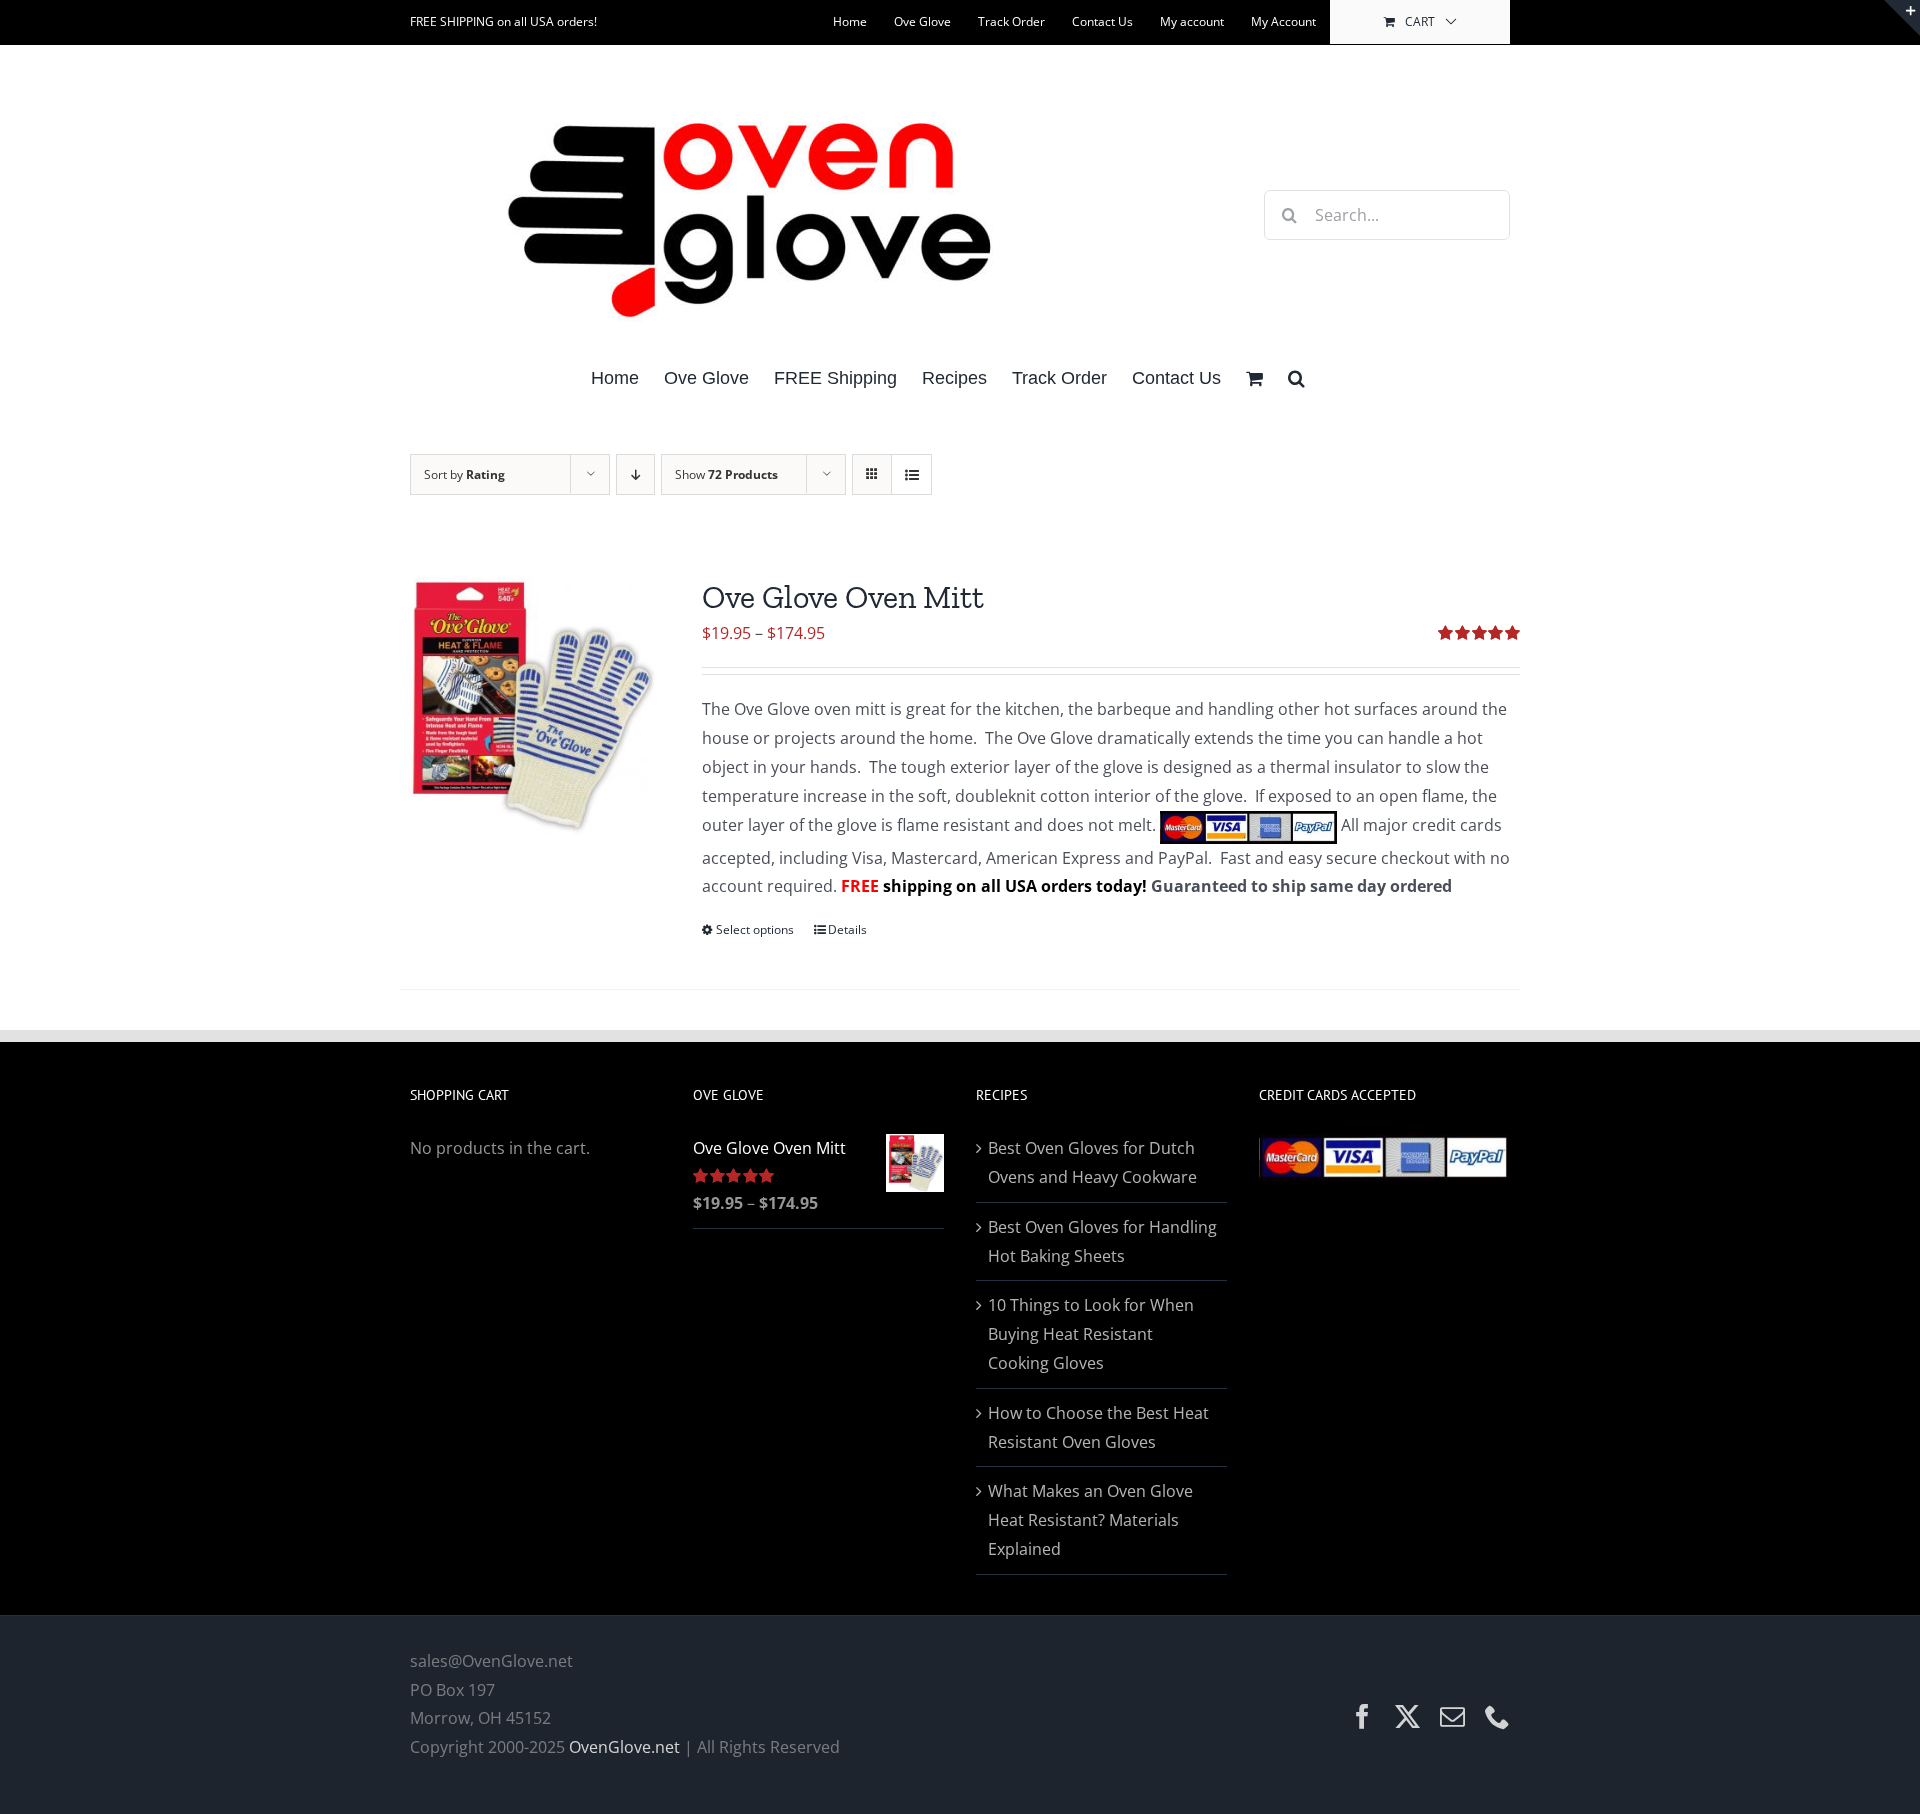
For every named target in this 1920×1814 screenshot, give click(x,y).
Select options (755, 929)
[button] (1296, 376)
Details (847, 929)
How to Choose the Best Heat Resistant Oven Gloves (1098, 1427)
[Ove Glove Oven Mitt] (529, 706)
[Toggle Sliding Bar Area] (1902, 18)
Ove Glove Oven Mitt (843, 597)
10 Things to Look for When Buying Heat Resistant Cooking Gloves (1091, 1334)
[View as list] (911, 474)
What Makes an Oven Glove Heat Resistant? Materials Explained (1090, 1520)
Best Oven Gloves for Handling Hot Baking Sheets (1102, 1241)
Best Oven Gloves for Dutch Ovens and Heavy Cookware (1092, 1162)
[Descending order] (635, 474)
